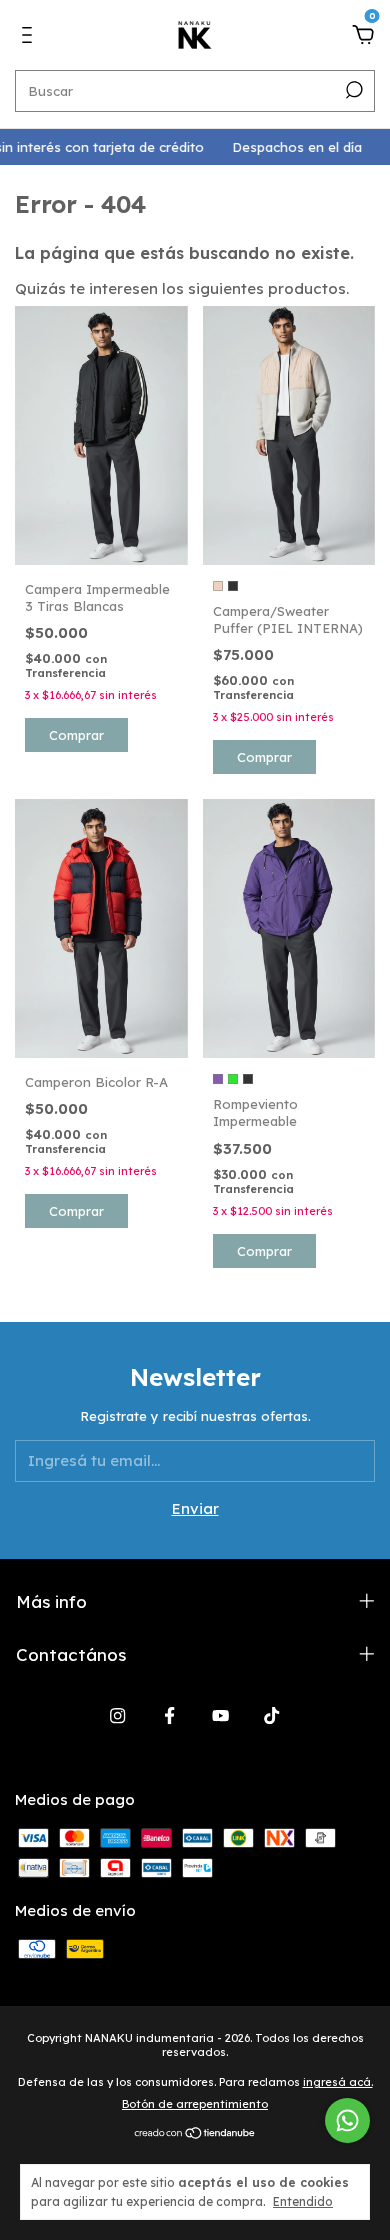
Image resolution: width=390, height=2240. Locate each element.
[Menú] (30, 37)
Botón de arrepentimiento (195, 2104)
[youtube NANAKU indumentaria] (220, 1715)
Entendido (303, 2201)
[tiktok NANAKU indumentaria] (271, 1715)
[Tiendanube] (195, 2133)
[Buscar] (352, 90)
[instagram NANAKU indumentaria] (117, 1715)
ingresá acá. (338, 2082)
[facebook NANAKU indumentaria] (169, 1715)
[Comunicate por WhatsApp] (347, 2120)
